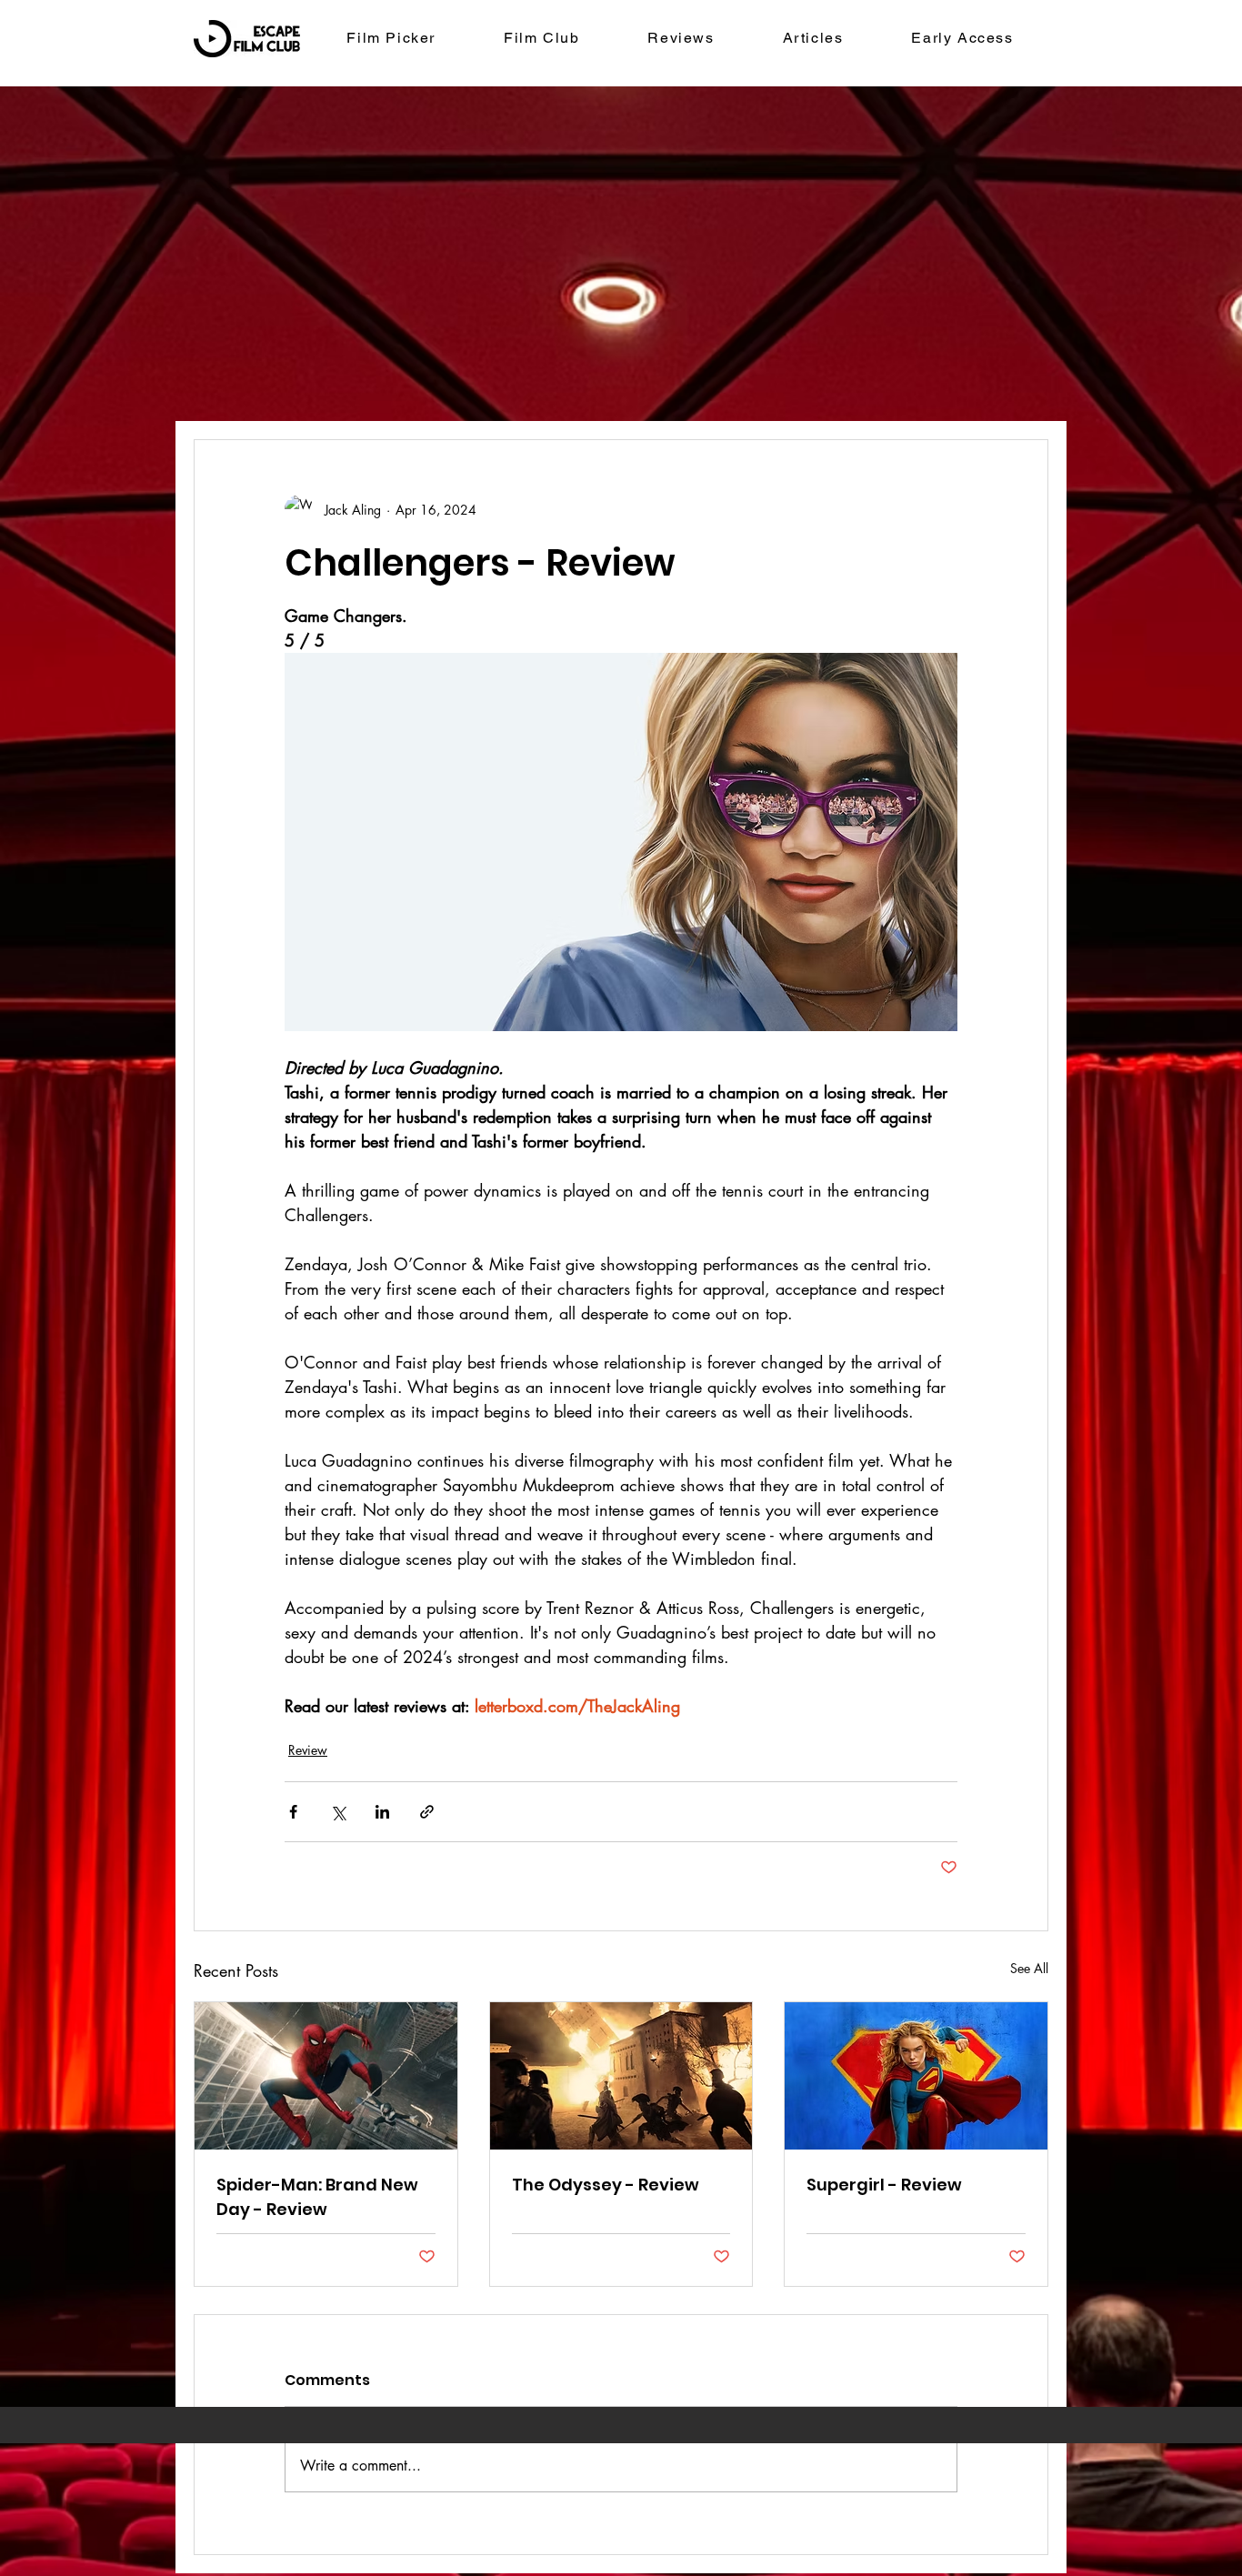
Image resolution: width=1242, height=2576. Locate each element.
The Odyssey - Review (606, 2185)
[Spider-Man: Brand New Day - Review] (326, 2076)
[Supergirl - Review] (916, 2076)
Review (308, 1750)
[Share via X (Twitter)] (338, 1812)
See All (1029, 1968)
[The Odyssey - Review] (621, 2076)
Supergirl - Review (884, 2185)
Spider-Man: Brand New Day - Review (317, 2197)
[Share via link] (427, 1812)
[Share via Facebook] (293, 1812)
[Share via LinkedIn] (382, 1812)
